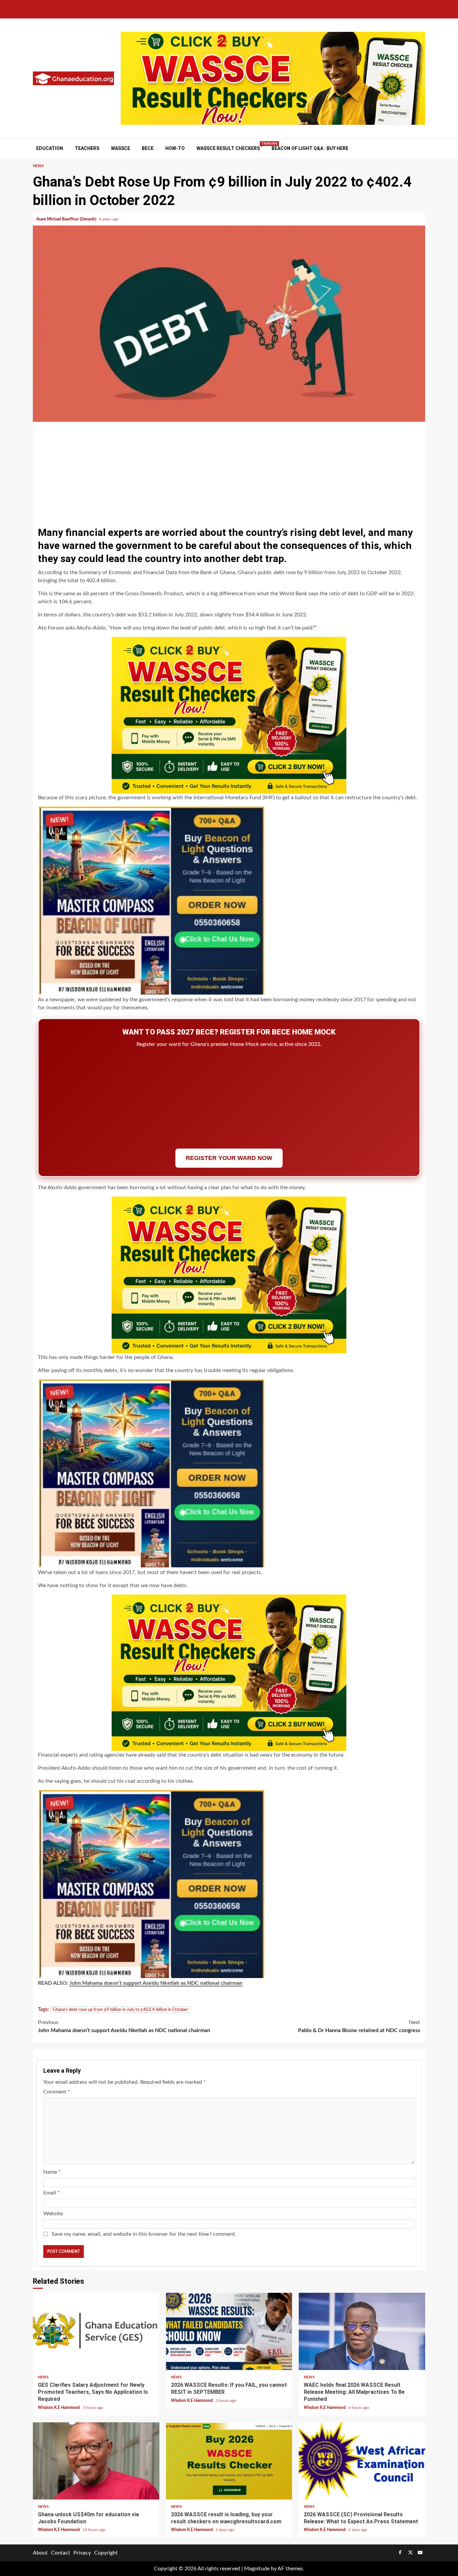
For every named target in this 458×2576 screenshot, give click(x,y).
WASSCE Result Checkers (228, 148)
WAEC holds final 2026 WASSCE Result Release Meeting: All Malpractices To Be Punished (362, 2331)
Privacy (82, 2553)
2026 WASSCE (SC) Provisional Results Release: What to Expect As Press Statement (362, 2461)
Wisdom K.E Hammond (59, 2408)
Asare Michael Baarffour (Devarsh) (67, 219)
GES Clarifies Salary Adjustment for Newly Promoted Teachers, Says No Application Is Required (96, 2331)
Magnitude (257, 2569)
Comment (57, 2092)
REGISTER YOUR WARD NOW (229, 1158)
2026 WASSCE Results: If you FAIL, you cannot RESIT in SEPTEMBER (229, 2331)
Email (51, 2193)
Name (52, 2172)
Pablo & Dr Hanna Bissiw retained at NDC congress (359, 2026)
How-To (175, 148)
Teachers (87, 148)
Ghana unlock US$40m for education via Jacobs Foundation (96, 2461)
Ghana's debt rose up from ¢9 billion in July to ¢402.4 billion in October (120, 2010)
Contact (61, 2553)
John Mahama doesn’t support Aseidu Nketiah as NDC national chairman (156, 1983)
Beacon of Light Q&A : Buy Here (310, 148)
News (38, 166)
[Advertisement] (229, 472)
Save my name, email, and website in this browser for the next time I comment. (144, 2234)
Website (53, 2214)
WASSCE (121, 148)
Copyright (106, 2553)
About (40, 2553)
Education (50, 148)
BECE (148, 148)
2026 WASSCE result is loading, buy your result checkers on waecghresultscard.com (229, 2461)
